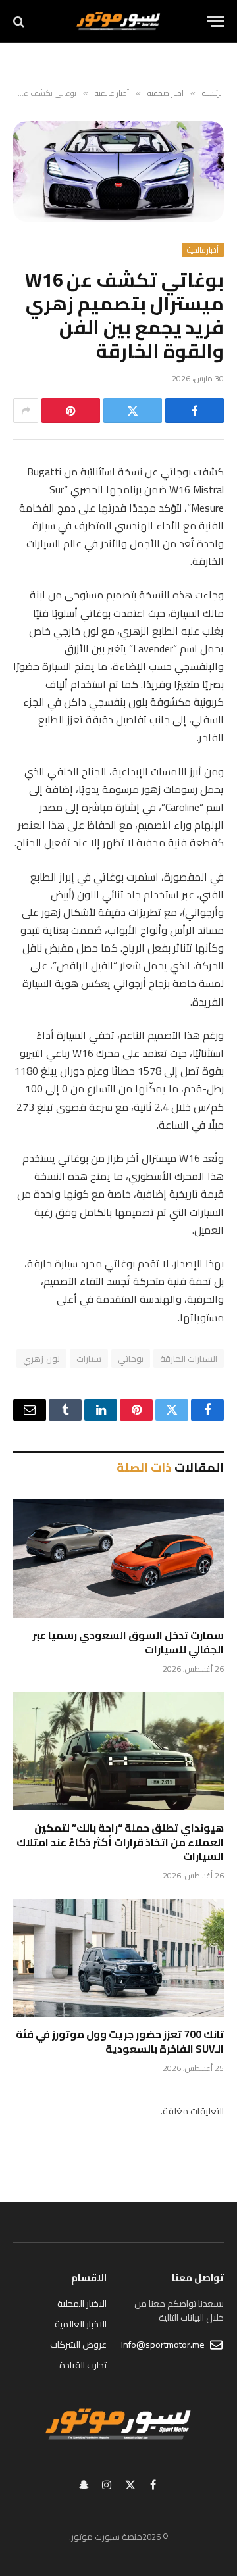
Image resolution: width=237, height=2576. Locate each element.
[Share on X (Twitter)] (133, 410)
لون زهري (41, 1359)
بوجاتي (131, 1359)
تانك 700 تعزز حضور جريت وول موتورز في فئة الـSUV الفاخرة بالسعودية (120, 2041)
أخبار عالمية (203, 250)
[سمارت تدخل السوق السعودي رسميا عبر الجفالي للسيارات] (118, 1559)
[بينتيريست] (71, 410)
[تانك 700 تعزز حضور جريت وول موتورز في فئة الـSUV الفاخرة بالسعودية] (118, 1958)
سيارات (89, 1359)
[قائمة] (215, 21)
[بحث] (20, 21)
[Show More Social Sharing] (26, 410)
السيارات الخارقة (189, 1359)
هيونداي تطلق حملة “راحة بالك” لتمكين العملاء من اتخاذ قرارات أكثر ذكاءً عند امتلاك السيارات (120, 1842)
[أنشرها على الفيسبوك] (195, 410)
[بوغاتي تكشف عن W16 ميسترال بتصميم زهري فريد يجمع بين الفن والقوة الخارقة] (118, 171)
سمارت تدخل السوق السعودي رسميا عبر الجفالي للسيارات (128, 1642)
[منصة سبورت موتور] (118, 21)
